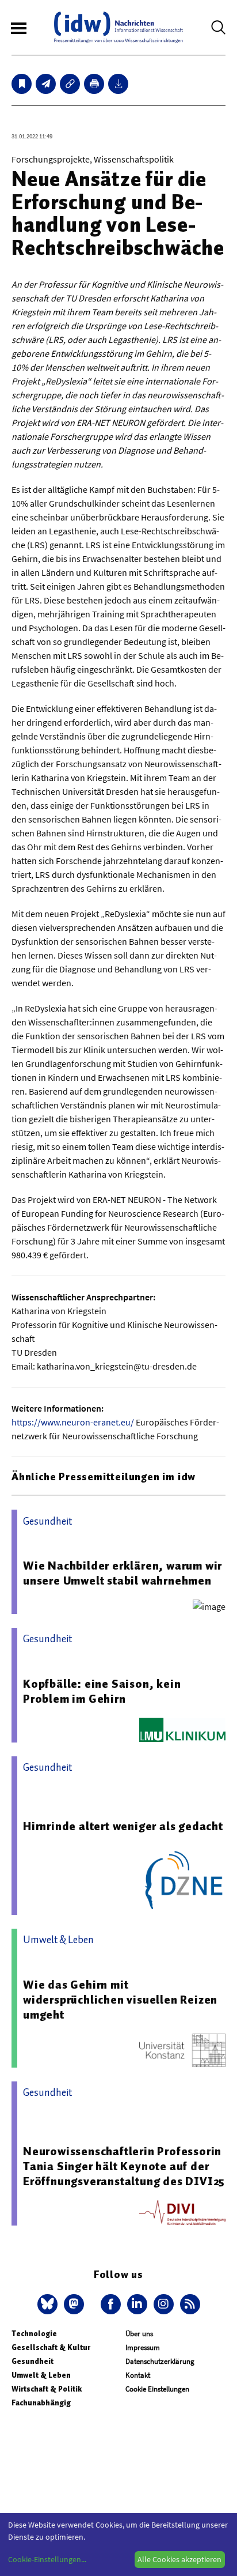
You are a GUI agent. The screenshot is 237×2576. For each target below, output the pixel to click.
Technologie (34, 2334)
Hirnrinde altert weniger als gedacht (123, 1826)
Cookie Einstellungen (157, 2389)
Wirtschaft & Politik (47, 2389)
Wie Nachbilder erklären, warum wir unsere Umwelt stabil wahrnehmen (123, 1573)
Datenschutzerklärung (160, 2361)
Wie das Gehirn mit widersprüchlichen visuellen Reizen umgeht (120, 2000)
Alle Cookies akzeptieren (179, 2559)
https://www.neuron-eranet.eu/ (73, 1422)
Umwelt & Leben (41, 2375)
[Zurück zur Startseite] (118, 27)
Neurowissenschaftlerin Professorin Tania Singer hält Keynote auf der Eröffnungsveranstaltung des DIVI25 (124, 2166)
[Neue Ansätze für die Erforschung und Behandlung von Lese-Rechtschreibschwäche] (46, 84)
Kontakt (138, 2375)
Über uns (139, 2334)
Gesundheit (33, 2361)
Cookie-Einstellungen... (47, 2559)
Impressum (143, 2347)
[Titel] (22, 84)
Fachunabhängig (41, 2403)
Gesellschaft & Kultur (51, 2347)
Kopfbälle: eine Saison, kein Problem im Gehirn (102, 1691)
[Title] (70, 84)
